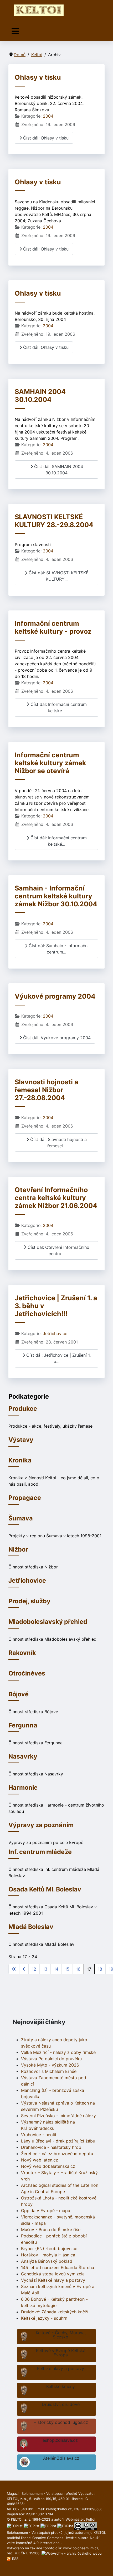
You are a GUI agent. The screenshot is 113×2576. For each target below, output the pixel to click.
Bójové (19, 1694)
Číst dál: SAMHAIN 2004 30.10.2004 (58, 470)
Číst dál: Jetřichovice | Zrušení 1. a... (58, 1358)
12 (34, 1969)
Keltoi (91, 2519)
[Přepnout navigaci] (15, 31)
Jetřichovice (55, 1333)
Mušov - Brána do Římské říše (51, 2230)
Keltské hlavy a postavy (61, 2368)
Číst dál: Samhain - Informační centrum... (58, 949)
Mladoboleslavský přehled (48, 1622)
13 (45, 1969)
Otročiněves (27, 1673)
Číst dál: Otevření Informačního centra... (58, 1250)
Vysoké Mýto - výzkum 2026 (50, 2065)
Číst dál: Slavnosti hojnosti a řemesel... (58, 1143)
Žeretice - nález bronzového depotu (57, 2154)
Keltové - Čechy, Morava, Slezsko (61, 2335)
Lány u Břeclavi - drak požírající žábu (58, 2141)
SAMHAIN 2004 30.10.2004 (40, 396)
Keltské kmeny (61, 2386)
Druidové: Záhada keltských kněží (55, 2312)
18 (100, 1969)
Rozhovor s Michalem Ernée (49, 2071)
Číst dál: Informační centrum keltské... (58, 707)
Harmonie (23, 1787)
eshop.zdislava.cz (60, 2440)
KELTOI (99, 2532)
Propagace (25, 1498)
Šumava (21, 1518)
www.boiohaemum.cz (81, 2548)
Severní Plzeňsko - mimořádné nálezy (58, 2116)
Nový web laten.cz (40, 2160)
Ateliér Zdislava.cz (61, 2458)
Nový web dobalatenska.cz (48, 2166)
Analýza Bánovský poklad (47, 2261)
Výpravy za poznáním (41, 1825)
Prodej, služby (29, 1601)
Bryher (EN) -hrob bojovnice (49, 2248)
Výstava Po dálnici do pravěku (51, 2059)
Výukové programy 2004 (55, 996)
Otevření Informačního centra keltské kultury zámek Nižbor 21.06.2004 (56, 1198)
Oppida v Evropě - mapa (46, 2211)
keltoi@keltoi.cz (59, 2509)
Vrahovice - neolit (39, 2135)
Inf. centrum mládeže (40, 1852)
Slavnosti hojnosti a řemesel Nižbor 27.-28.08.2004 (47, 1090)
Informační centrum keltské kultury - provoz (53, 627)
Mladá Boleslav (31, 1927)
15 (67, 1969)
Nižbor (18, 1549)
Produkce (23, 1409)
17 (89, 1969)
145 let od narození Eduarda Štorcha (58, 2267)
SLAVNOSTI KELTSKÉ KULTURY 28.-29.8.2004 (54, 521)
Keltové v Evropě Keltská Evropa (61, 2353)
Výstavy (21, 1440)
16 (78, 1969)
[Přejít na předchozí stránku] (24, 1969)
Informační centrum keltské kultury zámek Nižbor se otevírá (50, 763)
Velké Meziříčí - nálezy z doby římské (58, 2052)
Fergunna (23, 1725)
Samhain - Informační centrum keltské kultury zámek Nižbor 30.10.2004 (56, 896)
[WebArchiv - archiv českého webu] (72, 2553)
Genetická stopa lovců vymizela (53, 2274)
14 (56, 1969)
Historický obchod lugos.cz (61, 2422)
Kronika (20, 1460)
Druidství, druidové (61, 2404)
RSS (15, 2559)
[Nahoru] (104, 2566)
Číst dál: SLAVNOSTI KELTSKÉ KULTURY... (58, 576)
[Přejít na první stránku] (14, 1969)
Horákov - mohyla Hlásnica (48, 2255)
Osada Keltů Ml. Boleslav (45, 1889)
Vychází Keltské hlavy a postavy (53, 2280)
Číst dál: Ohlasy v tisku (45, 138)
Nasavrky (23, 1756)
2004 (48, 116)
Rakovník (22, 1653)
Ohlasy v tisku (38, 77)
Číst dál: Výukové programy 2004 (56, 1038)
